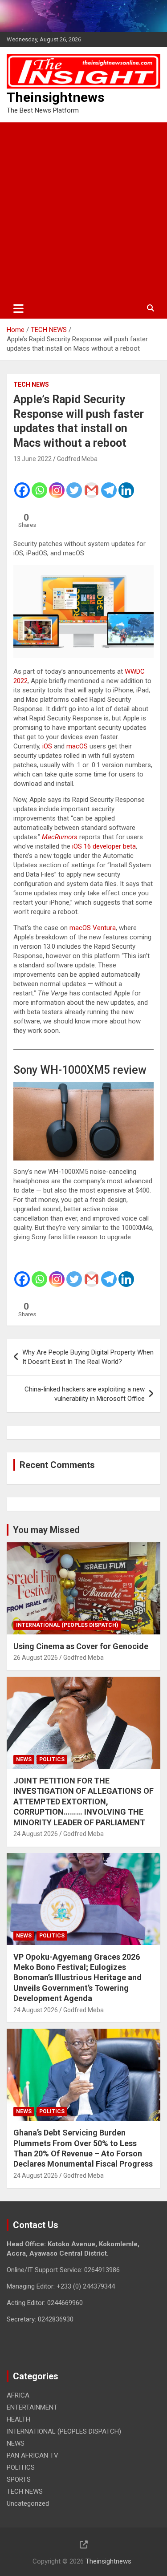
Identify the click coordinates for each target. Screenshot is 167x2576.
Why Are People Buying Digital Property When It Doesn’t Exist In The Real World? (88, 1357)
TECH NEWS (31, 384)
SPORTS (19, 2479)
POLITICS (52, 1759)
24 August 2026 (36, 1834)
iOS (47, 746)
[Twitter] (74, 484)
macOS (77, 746)
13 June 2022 (33, 459)
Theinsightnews (55, 97)
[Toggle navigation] (18, 308)
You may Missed (46, 1530)
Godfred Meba (77, 459)
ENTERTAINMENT (32, 2407)
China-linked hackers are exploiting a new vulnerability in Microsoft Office (85, 1394)
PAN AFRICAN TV (33, 2455)
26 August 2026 (36, 1658)
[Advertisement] (83, 210)
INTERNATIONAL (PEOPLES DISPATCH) (67, 1625)
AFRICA (18, 2395)
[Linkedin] (126, 484)
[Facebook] (22, 484)
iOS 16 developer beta (104, 846)
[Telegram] (109, 484)
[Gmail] (92, 484)
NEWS (24, 1759)
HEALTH (18, 2419)
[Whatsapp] (39, 484)
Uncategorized (28, 2503)
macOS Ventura (93, 928)
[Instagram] (57, 484)
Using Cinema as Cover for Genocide (81, 1646)
